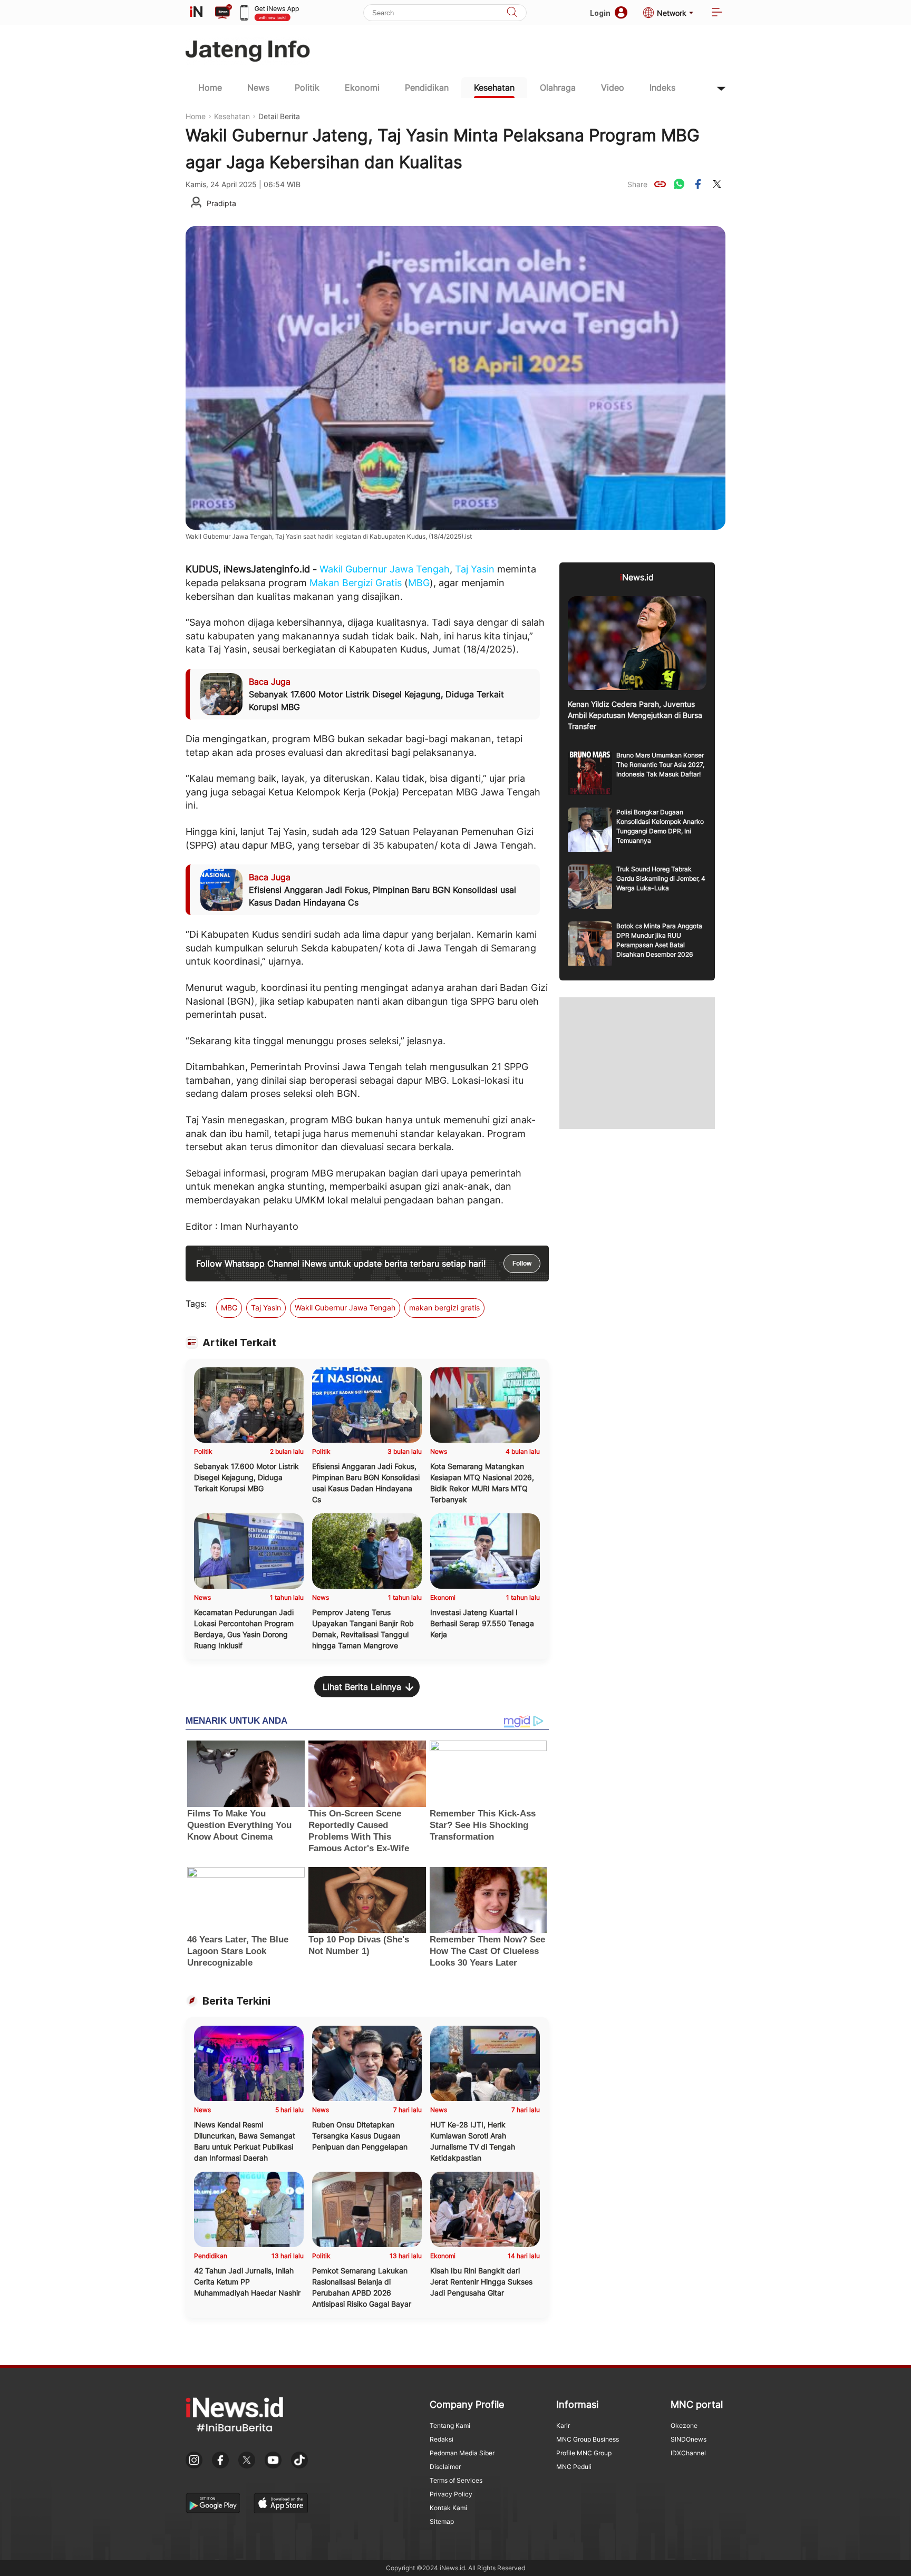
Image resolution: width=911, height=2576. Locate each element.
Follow (522, 1263)
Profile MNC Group (584, 2453)
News (258, 88)
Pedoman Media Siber (462, 2453)
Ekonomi (362, 88)
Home (210, 88)
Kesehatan (494, 88)
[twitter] (717, 184)
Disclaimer (445, 2467)
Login (600, 13)
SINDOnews (689, 2439)
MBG (419, 583)
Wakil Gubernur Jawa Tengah (385, 569)
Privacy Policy (451, 2494)
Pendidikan (427, 88)
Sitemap (442, 2521)
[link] (660, 184)
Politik (307, 88)
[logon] (196, 13)
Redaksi (442, 2439)
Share (637, 184)
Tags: (196, 1304)
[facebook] (698, 184)
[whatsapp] (679, 184)
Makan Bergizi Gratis (356, 583)
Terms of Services (456, 2480)
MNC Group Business (588, 2439)
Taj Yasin (475, 569)
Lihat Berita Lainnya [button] (362, 1687)
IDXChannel (688, 2453)
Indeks (662, 88)
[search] (512, 13)
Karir (563, 2426)
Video (613, 88)
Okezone (684, 2426)
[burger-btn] (717, 13)
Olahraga (558, 88)
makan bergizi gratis (444, 1308)
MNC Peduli (574, 2467)
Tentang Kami (450, 2426)
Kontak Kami (448, 2508)
